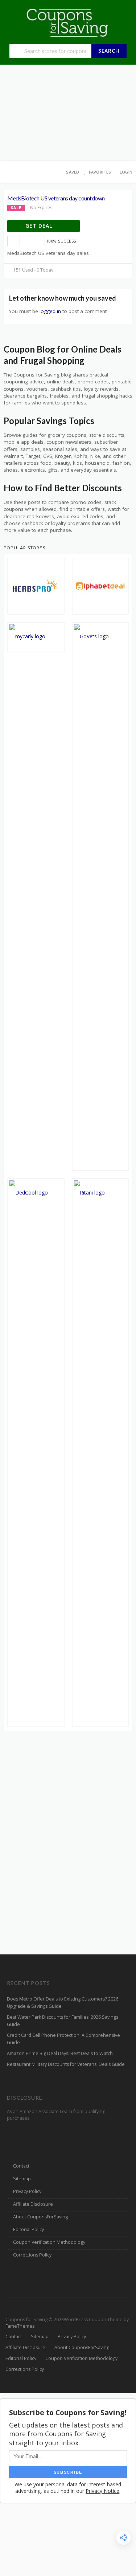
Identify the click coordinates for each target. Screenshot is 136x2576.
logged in (50, 311)
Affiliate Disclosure (33, 2204)
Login (126, 172)
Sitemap (22, 2179)
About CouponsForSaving (40, 2217)
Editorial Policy (28, 2229)
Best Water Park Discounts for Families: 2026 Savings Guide (63, 2021)
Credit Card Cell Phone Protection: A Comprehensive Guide (63, 2039)
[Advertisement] (68, 113)
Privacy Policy (27, 2191)
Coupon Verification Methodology (49, 2242)
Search (109, 51)
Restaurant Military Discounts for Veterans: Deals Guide (66, 2064)
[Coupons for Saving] (68, 22)
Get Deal (40, 226)
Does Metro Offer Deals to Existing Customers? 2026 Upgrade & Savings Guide (63, 2003)
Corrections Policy (32, 2255)
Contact (21, 2166)
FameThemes (20, 2326)
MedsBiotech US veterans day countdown (56, 198)
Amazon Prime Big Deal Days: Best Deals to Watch (60, 2053)
